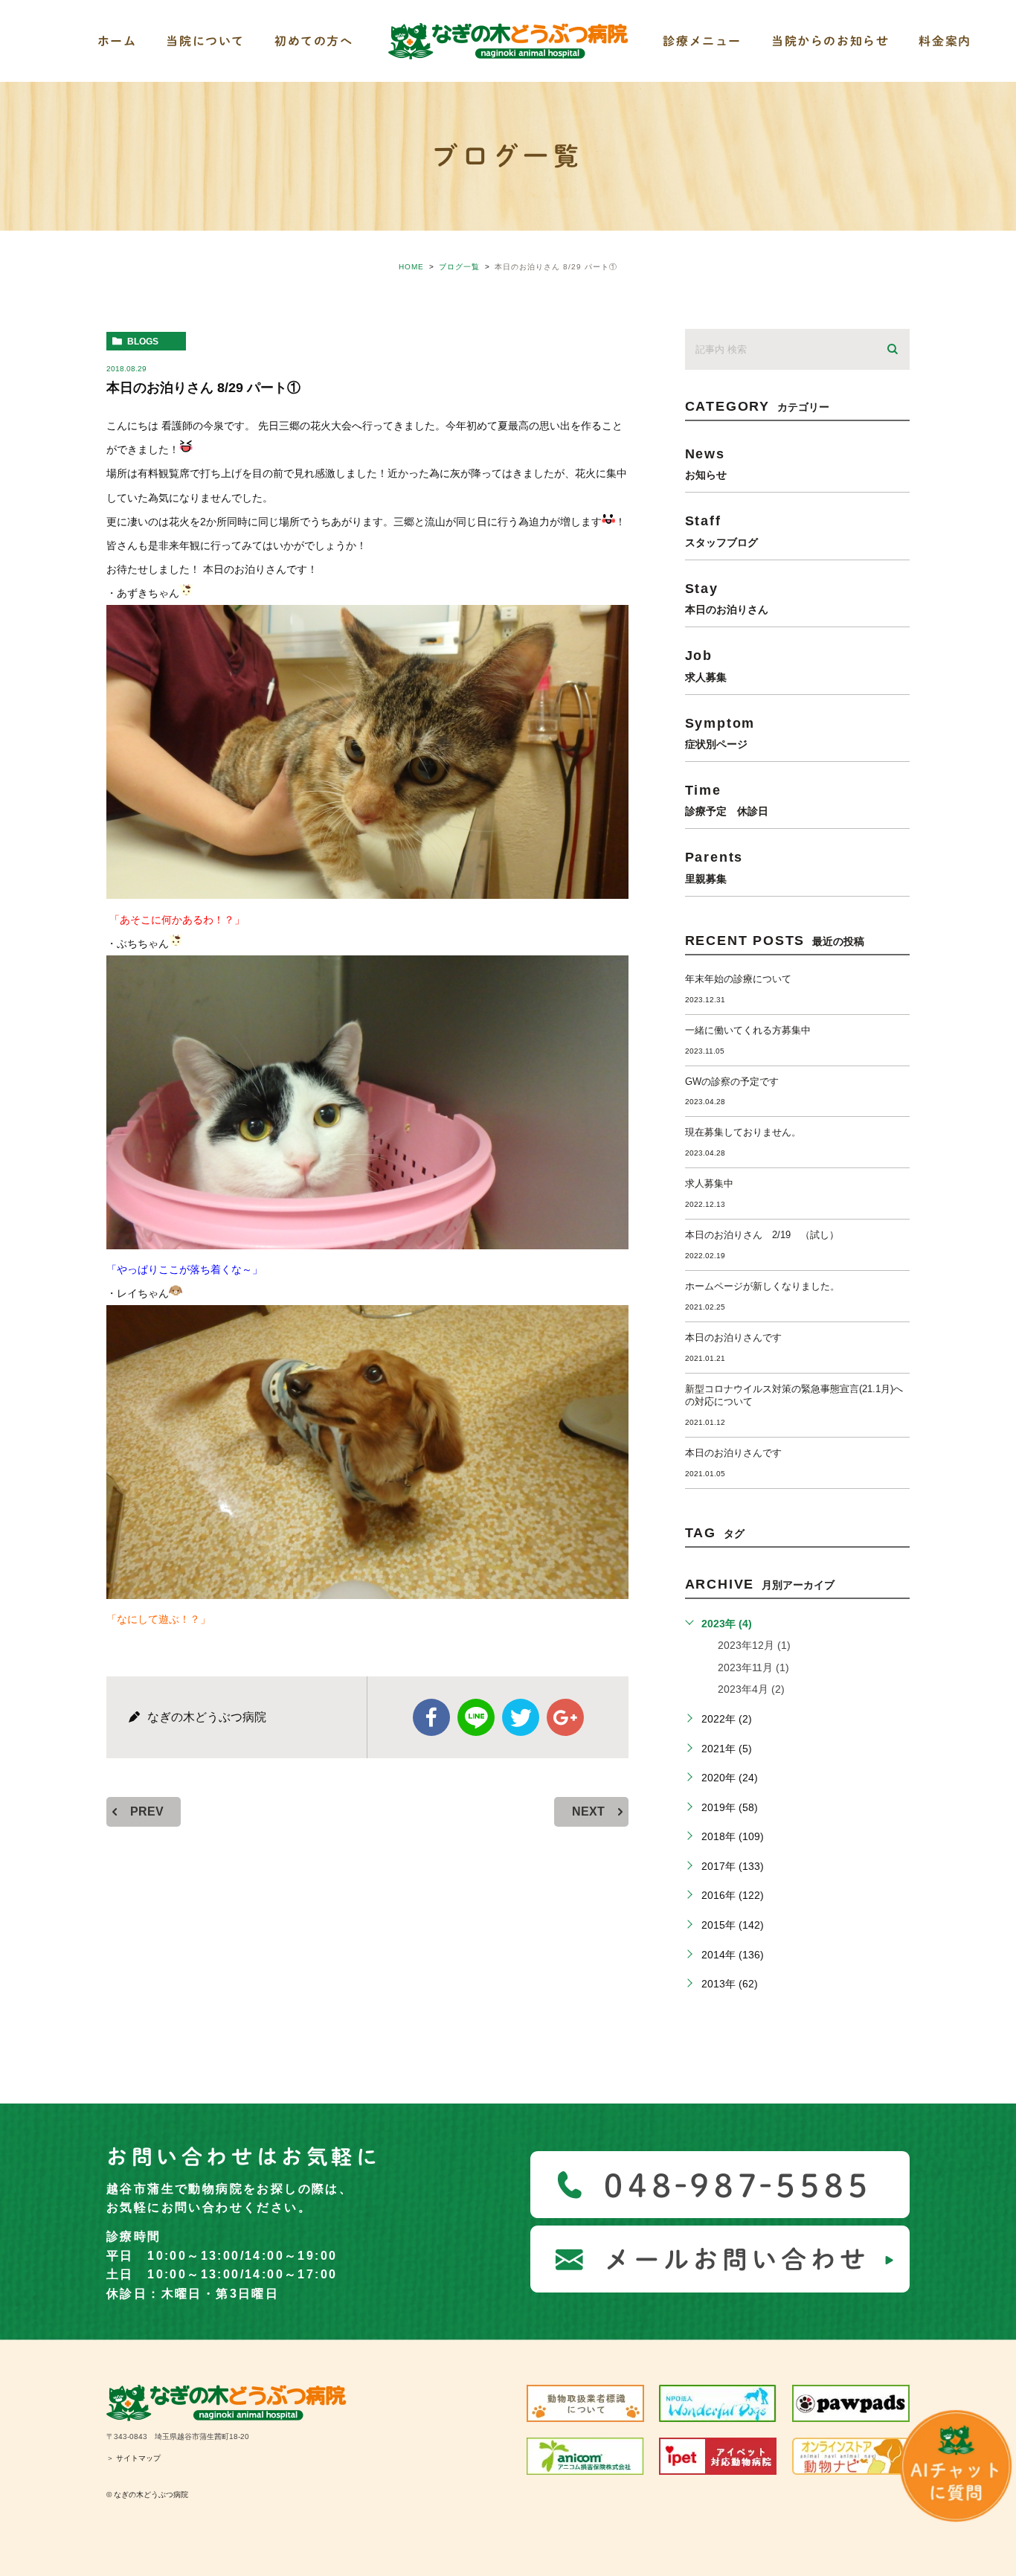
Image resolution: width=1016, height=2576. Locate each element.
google (565, 1717)
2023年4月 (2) (751, 1689)
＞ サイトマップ (134, 2458)
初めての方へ (314, 41)
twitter (521, 1717)
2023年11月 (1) (753, 1667)
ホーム (117, 41)
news (706, 463)
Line (476, 1717)
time (727, 800)
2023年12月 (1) (754, 1645)
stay (727, 598)
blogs (143, 342)
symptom (720, 733)
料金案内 (945, 41)
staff (721, 530)
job (706, 665)
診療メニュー (702, 41)
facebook (431, 1717)
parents (714, 866)
